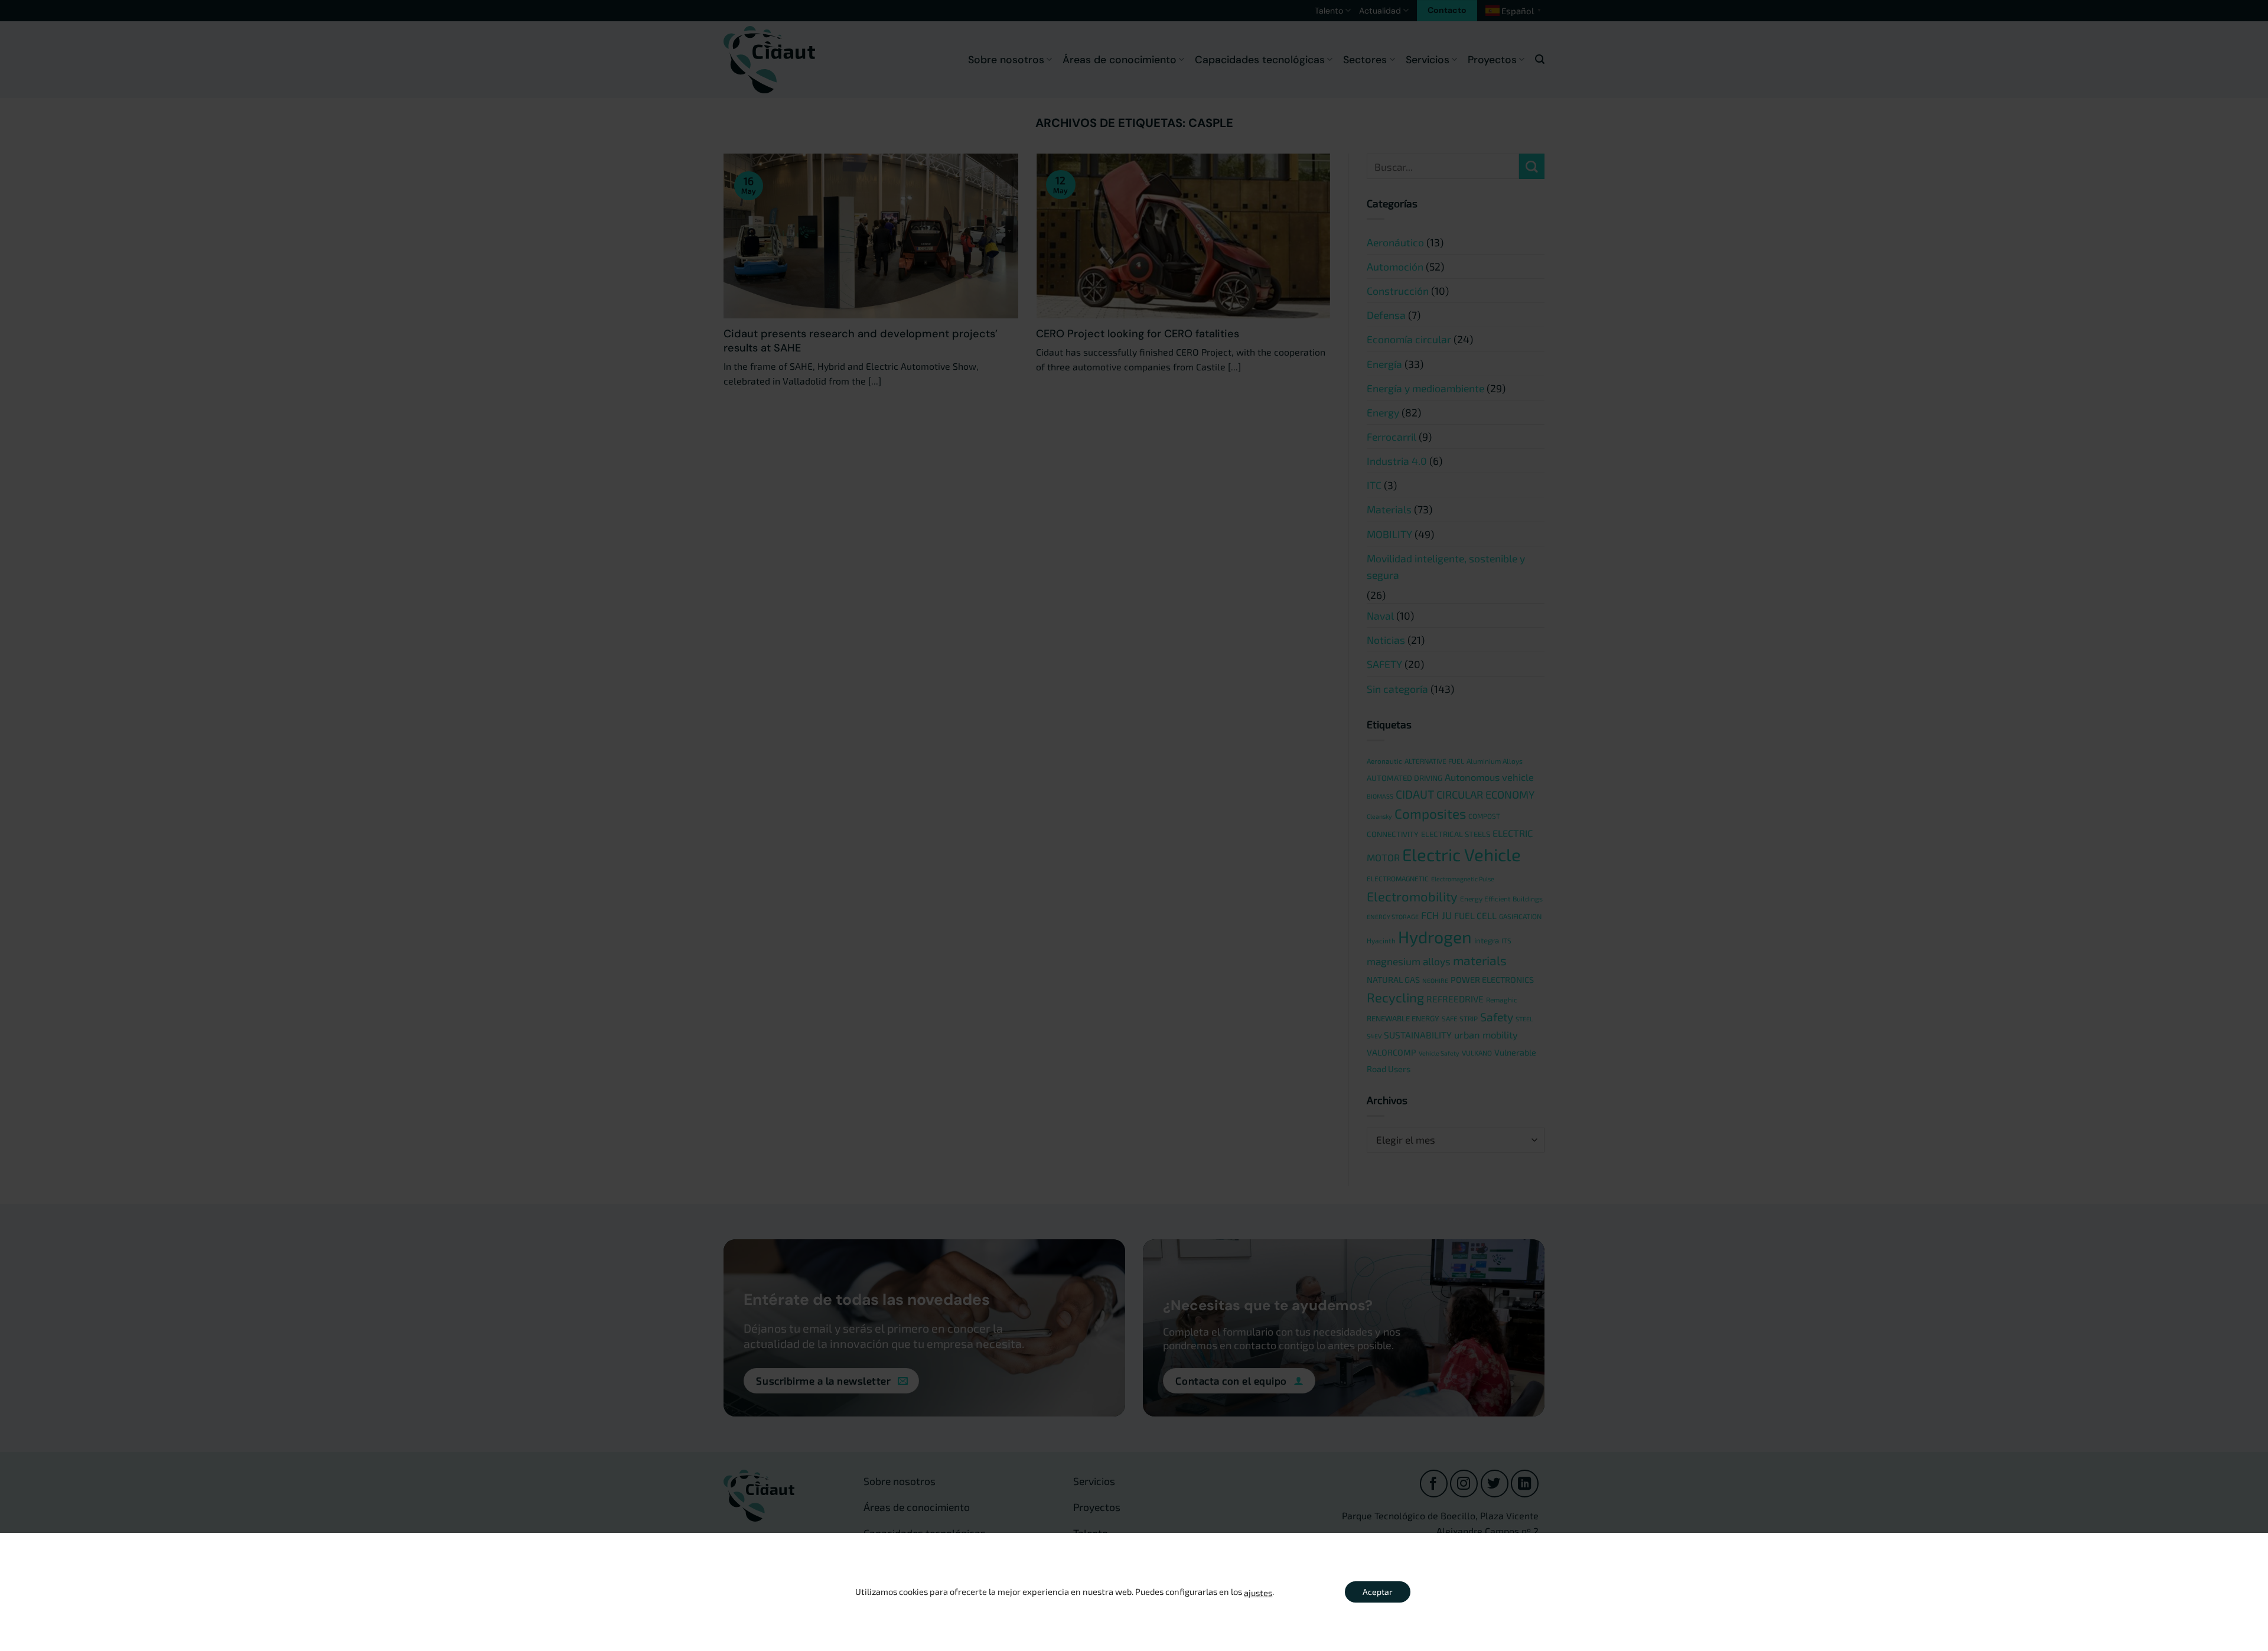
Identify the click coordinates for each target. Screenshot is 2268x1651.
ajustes (1258, 1593)
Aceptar (1378, 1592)
